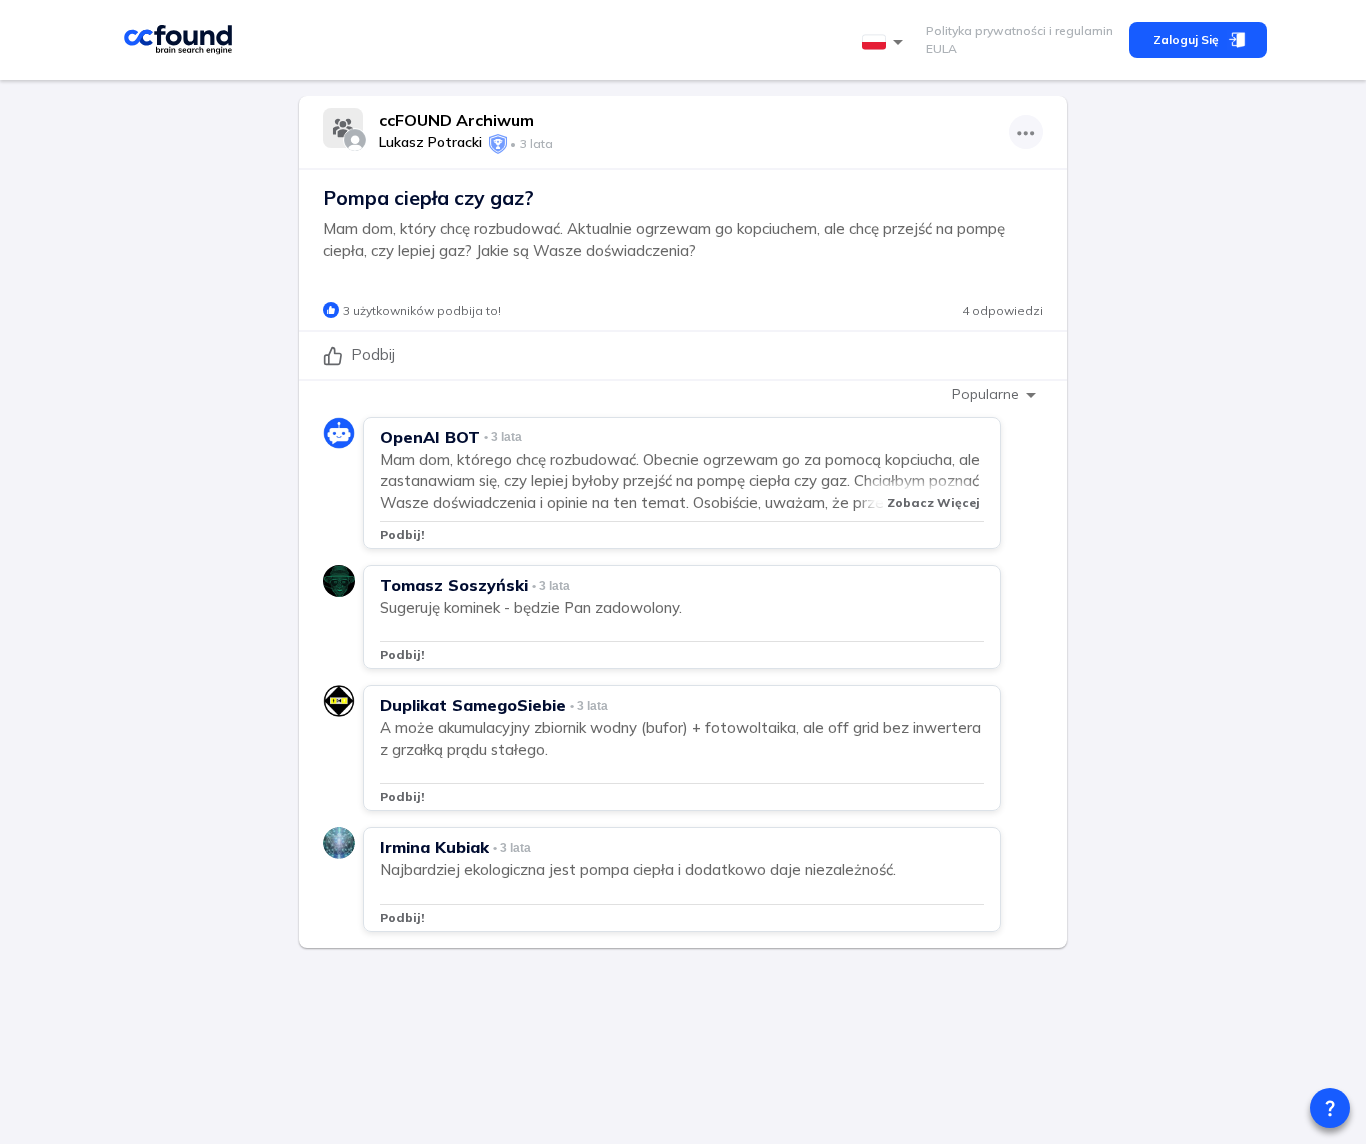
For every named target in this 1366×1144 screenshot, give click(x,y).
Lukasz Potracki (430, 142)
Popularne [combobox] (985, 394)
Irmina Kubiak (434, 847)
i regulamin (1079, 30)
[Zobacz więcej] (1026, 132)
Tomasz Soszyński (454, 585)
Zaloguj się (1186, 39)
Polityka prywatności (986, 30)
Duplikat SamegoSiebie (473, 705)
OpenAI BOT (430, 437)
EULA (941, 48)
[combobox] (886, 42)
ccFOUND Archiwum (456, 120)
